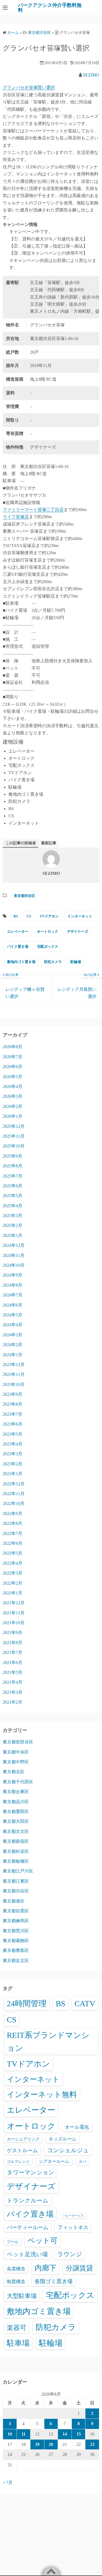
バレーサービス (73, 2216)
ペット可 (43, 2241)
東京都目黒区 (16, 1911)
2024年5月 (13, 1315)
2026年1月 (13, 1116)
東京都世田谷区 (18, 1742)
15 (79, 2434)
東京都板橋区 (16, 1861)
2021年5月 (13, 1672)
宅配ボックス (48, 946)
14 (65, 2434)
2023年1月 (13, 1474)
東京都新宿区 (16, 1841)
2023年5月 (13, 1434)
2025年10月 (14, 1146)
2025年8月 (13, 1166)
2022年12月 (14, 1484)
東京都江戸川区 (18, 1871)
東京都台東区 (16, 1792)
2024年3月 (13, 1335)
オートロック (48, 931)
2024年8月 (13, 1285)
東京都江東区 (16, 1881)
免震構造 (16, 2269)
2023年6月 (13, 1424)
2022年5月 (13, 1553)
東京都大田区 (16, 1821)
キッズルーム (63, 2139)
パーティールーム (27, 2227)
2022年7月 (13, 1533)
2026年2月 (13, 1106)
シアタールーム (54, 2161)
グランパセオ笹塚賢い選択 (29, 87)
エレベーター (18, 931)
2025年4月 (13, 1206)
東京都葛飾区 (16, 1941)
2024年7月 (13, 1295)
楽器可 (17, 2328)
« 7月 (8, 2483)
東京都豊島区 (16, 1950)
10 (10, 2434)
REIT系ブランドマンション (48, 2042)
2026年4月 (13, 1086)
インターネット (80, 916)
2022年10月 (14, 1503)
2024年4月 (13, 1325)
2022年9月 (13, 1514)
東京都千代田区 (18, 1782)
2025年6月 (13, 1186)
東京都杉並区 (16, 1851)
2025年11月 (14, 1136)
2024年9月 (13, 1275)
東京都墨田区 (16, 1812)
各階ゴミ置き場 (54, 2281)
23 (92, 2444)
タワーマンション (31, 2172)
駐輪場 (76, 962)
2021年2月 (13, 1702)
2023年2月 (13, 1464)
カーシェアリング (23, 2139)
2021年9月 (13, 1633)
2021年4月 (13, 1682)
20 (51, 2444)
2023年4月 (13, 1444)
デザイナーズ (78, 931)
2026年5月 (13, 1077)
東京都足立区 (16, 1961)
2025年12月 (14, 1126)
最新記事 (49, 843)
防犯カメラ (53, 962)
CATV (85, 2003)
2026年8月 (13, 1047)
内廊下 (46, 2268)
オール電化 (77, 2127)
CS (29, 916)
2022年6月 (13, 1543)
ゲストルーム (22, 2150)
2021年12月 (14, 1603)
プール (13, 2242)
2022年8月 (13, 1523)
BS (16, 916)
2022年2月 (13, 1583)
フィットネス (73, 2227)
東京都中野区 (16, 1762)
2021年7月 (13, 1652)
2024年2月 (13, 1345)
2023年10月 (14, 1384)
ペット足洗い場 (27, 2254)
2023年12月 (14, 1365)
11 (24, 2434)
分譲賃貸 (79, 2268)
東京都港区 (14, 1901)
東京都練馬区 (16, 1921)
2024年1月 (13, 1355)
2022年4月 (13, 1563)
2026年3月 (13, 1096)
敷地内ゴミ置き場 (21, 962)
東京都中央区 (16, 1752)
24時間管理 (27, 2003)
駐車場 (18, 2343)
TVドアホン (49, 916)
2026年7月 (13, 1057)
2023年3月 (13, 1454)
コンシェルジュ (68, 2150)
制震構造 (16, 2282)
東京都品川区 (16, 1802)
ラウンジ (70, 2254)
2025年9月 (13, 1156)
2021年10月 (14, 1623)
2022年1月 (13, 1593)
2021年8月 (13, 1643)
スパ (82, 2161)
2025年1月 (13, 1235)
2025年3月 (13, 1216)
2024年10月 (14, 1265)
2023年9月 (13, 1394)
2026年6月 (13, 1067)
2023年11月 (14, 1374)
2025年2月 (13, 1225)
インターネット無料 (42, 2095)
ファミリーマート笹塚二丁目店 (33, 510)
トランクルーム (28, 2201)
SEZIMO (91, 75)
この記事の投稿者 (21, 843)
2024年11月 (14, 1255)
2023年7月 (13, 1414)
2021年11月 (14, 1613)
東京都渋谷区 (24, 896)
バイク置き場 (18, 946)
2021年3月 (13, 1692)
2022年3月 (13, 1573)
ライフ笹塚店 (16, 517)
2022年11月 (14, 1494)
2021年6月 (13, 1663)
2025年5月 (13, 1196)
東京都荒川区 (16, 1931)
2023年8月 (13, 1404)
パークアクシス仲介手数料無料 (50, 8)
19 (37, 2444)
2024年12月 (14, 1245)
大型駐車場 (22, 2296)
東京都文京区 (16, 1831)
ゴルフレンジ (18, 2161)
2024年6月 (13, 1305)
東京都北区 (14, 1772)
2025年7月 (13, 1176)
